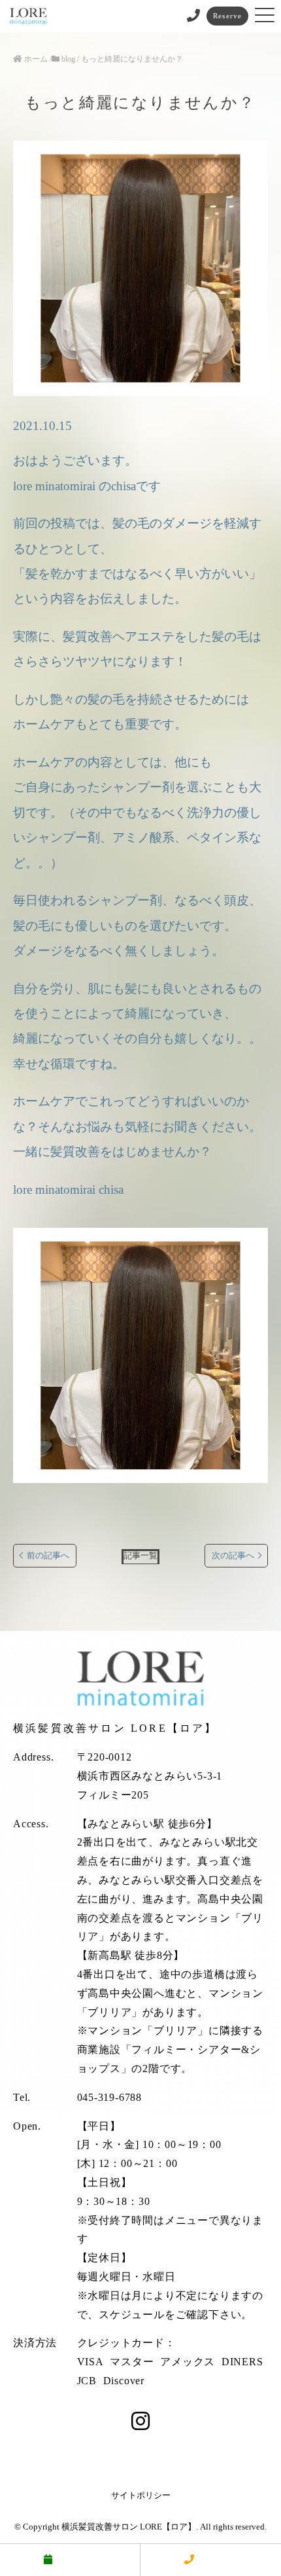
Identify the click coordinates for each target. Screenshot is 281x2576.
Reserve (227, 16)
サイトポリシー (141, 2495)
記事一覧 (140, 1556)
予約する (76, 2560)
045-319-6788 (110, 2097)
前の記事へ (48, 1556)
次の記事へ (233, 1556)
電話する (218, 2560)
